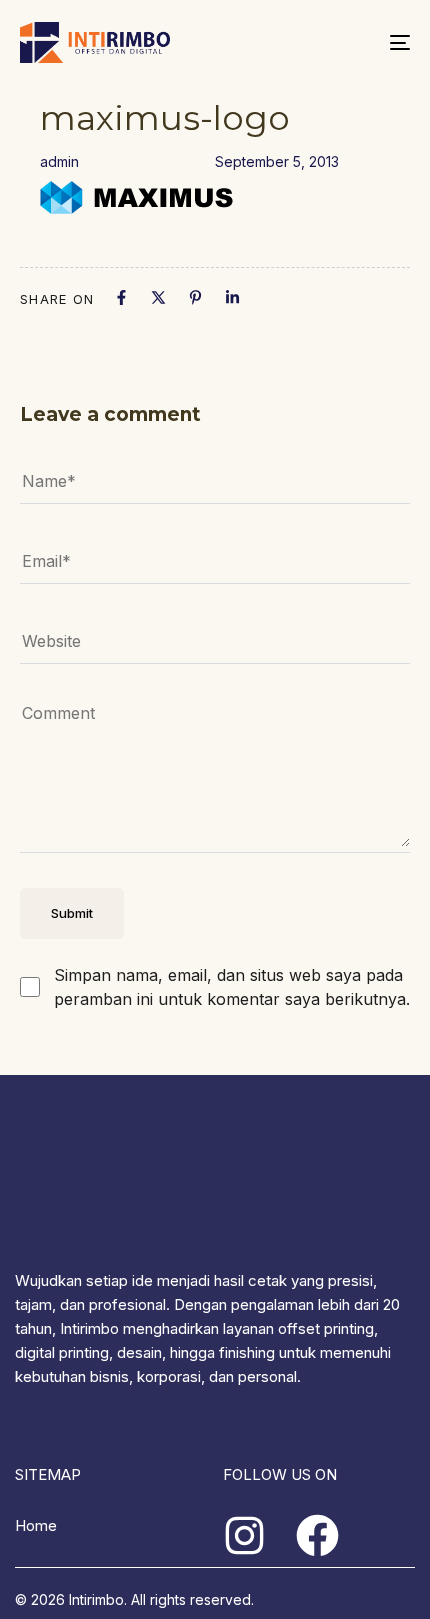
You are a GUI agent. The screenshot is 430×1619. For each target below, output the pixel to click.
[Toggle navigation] (345, 42)
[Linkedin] (232, 297)
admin (59, 161)
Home (36, 1525)
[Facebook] (121, 297)
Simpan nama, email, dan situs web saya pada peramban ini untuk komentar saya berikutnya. (232, 987)
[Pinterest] (195, 297)
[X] (158, 297)
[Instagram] (244, 1535)
